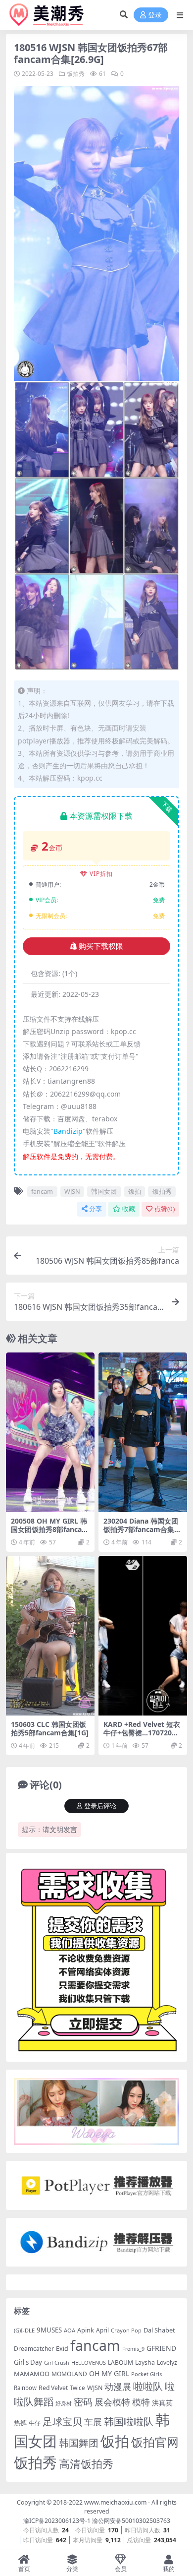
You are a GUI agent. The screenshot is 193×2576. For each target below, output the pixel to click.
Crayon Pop (126, 2330)
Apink (86, 2330)
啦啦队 (148, 2386)
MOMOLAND (69, 2374)
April (102, 2330)
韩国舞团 (79, 2443)
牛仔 (35, 2423)
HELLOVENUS (89, 2362)
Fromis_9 (133, 2349)
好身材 (64, 2403)
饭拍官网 (155, 2442)
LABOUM (121, 2362)
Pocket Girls (146, 2374)
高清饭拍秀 (86, 2464)
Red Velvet (53, 2388)
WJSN (72, 1191)
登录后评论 (100, 1806)
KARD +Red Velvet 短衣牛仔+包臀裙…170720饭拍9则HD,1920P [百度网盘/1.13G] (142, 1737)
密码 (83, 2402)
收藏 (129, 1209)
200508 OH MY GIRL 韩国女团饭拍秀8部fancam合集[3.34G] (50, 1529)
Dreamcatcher (34, 2349)
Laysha (145, 2362)
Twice (77, 2388)
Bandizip (68, 1131)
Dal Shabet (159, 2330)
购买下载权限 (101, 946)
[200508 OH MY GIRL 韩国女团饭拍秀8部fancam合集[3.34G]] (50, 1432)
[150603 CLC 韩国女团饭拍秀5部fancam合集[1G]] (50, 1636)
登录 (155, 15)
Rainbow (25, 2388)
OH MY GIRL (109, 2373)
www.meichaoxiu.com (115, 2502)
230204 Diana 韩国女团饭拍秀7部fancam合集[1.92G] (141, 1529)
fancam (42, 1191)
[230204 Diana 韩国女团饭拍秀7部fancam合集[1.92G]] (143, 1432)
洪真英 (162, 2403)
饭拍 (135, 1191)
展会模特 (112, 2402)
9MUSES (49, 2330)
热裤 (20, 2423)
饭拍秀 (76, 74)
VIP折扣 (101, 874)
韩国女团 (104, 1191)
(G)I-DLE (24, 2330)
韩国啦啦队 (129, 2421)
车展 (93, 2422)
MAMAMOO (32, 2374)
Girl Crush (57, 2363)
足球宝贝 (62, 2421)
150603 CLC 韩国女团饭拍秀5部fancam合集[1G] (50, 1728)
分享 (96, 1209)
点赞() (165, 1209)
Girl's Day (28, 2362)
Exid (62, 2349)
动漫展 (118, 2387)
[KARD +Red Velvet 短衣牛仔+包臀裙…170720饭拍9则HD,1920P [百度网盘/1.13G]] (143, 1636)
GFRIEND (161, 2348)
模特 (141, 2402)
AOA (70, 2330)
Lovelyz (167, 2362)
